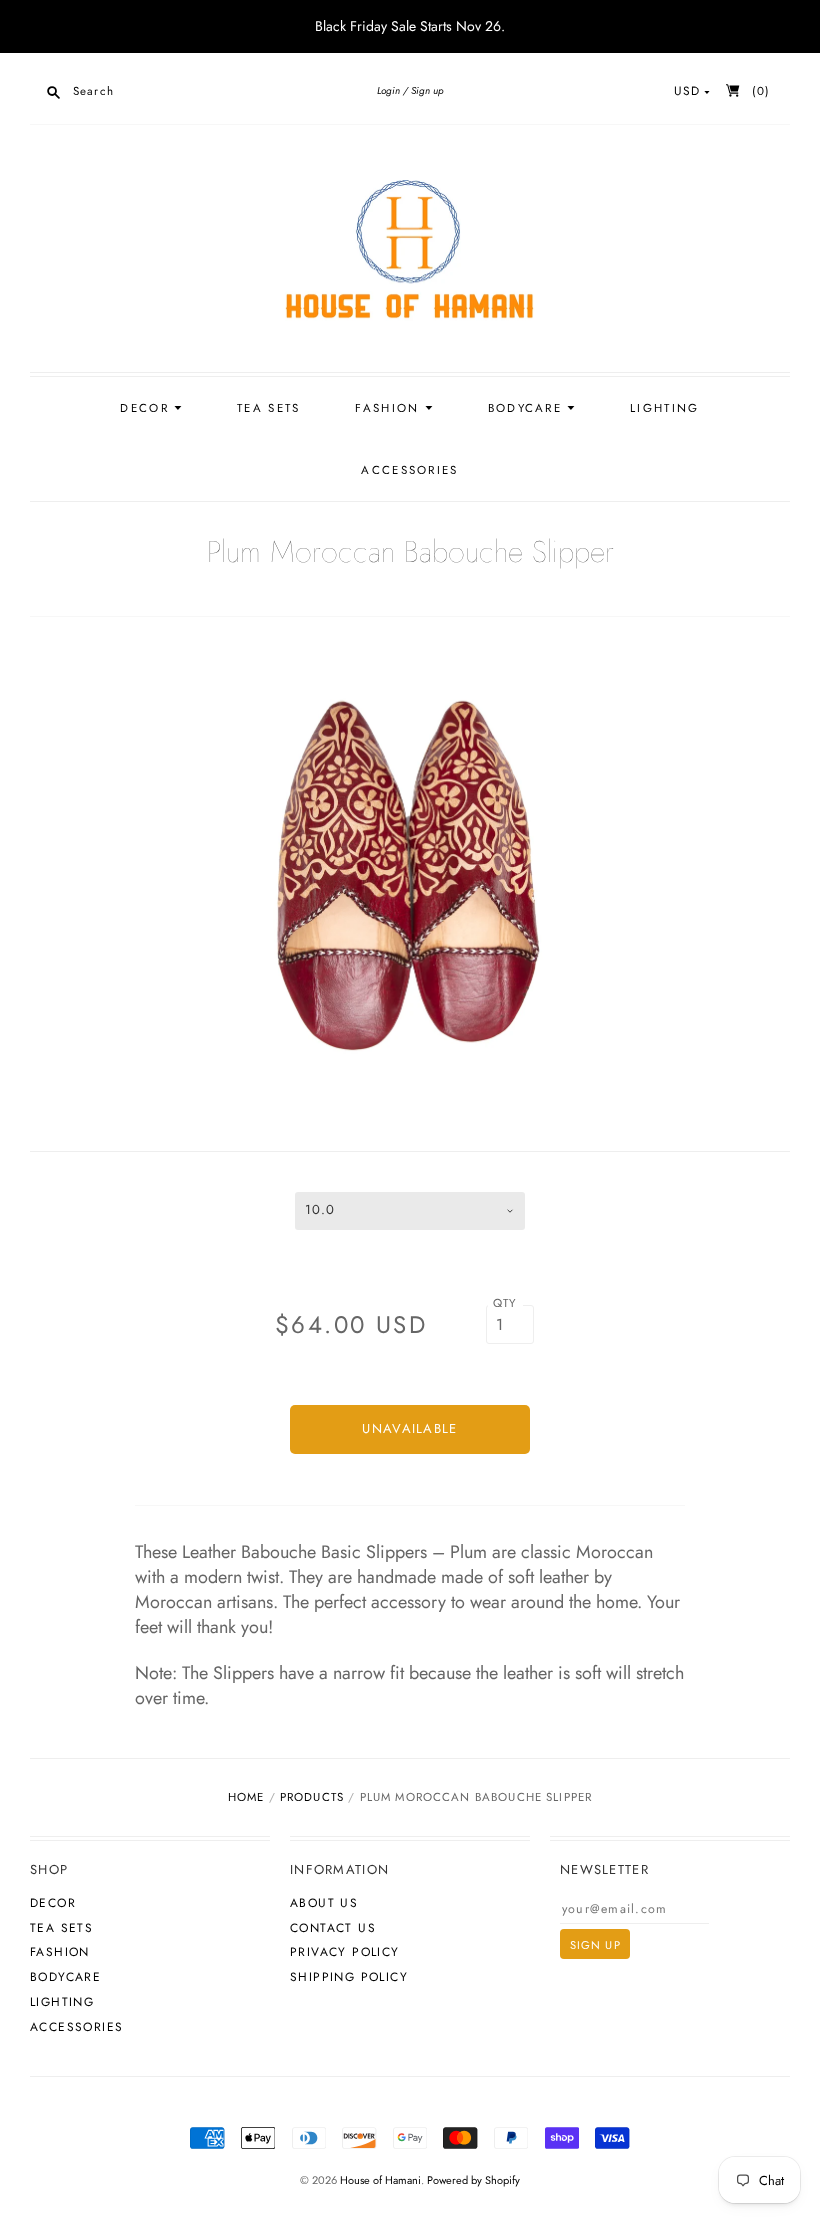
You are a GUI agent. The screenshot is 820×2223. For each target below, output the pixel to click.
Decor (147, 408)
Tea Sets (268, 408)
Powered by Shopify (473, 2180)
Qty (505, 1303)
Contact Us (333, 1928)
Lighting (664, 408)
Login (388, 90)
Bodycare (528, 408)
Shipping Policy (349, 1977)
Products (312, 1797)
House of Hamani (380, 2180)
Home (246, 1797)
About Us (324, 1903)
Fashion (389, 408)
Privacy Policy (345, 1952)
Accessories (409, 470)
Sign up (427, 90)
